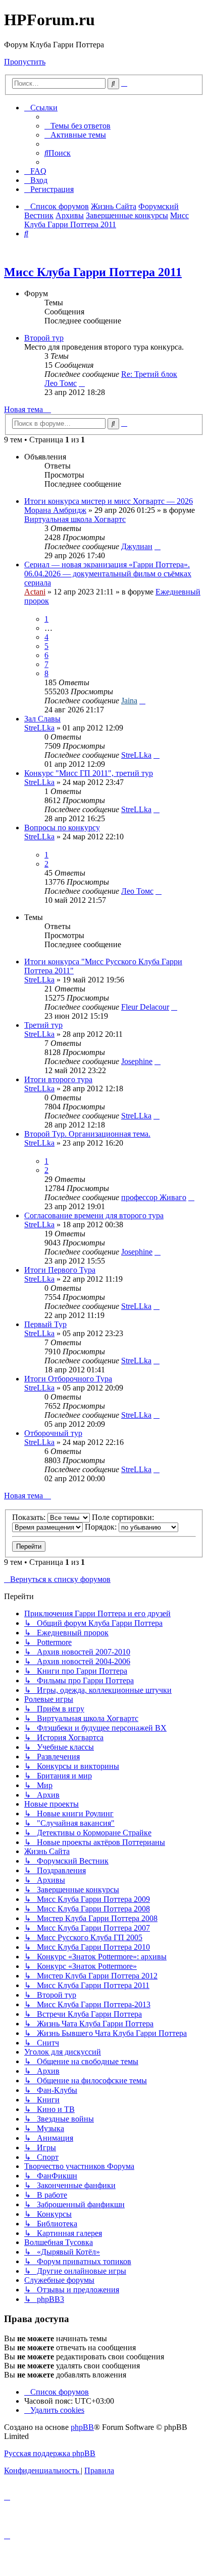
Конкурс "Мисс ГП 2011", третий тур (89, 773)
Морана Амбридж (55, 510)
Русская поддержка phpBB (50, 2453)
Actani (35, 592)
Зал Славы (42, 719)
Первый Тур (45, 1324)
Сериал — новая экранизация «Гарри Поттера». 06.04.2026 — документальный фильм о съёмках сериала (108, 574)
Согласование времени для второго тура (94, 1215)
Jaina (129, 701)
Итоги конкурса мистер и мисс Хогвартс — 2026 (109, 501)
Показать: (30, 1517)
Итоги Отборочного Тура (68, 1379)
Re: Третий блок (149, 374)
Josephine (137, 1061)
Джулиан (137, 546)
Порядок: (102, 1527)
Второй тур (44, 338)
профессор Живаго (154, 1197)
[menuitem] (77, 126)
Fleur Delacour (145, 1007)
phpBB (82, 2427)
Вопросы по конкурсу (62, 828)
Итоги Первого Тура (60, 1270)
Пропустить (25, 62)
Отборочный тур (53, 1433)
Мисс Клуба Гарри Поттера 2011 (93, 272)
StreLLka (39, 728)
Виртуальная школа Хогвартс (75, 519)
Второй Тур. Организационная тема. (87, 1134)
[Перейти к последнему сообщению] (158, 546)
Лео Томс (61, 383)
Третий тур (43, 1025)
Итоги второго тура (58, 1079)
